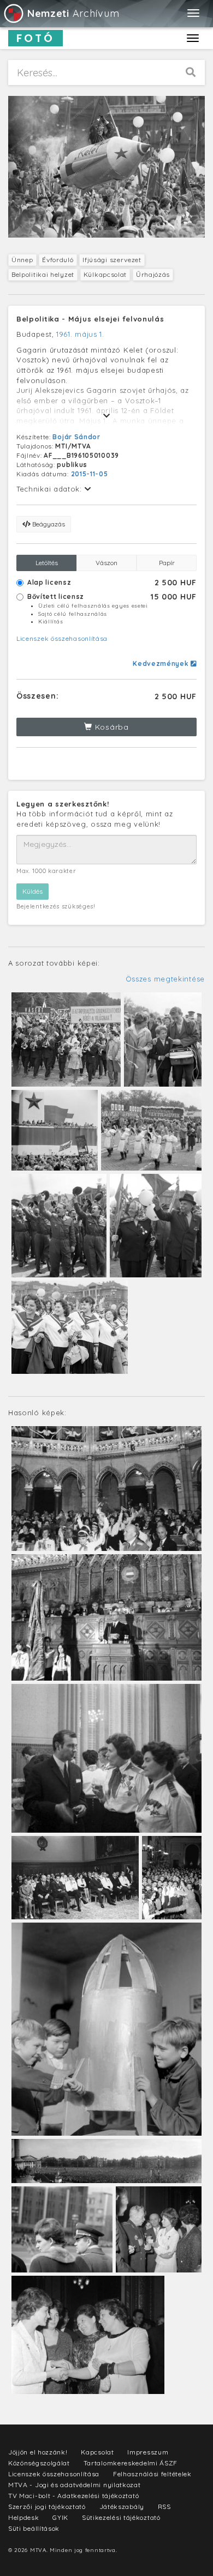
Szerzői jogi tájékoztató (47, 2507)
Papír (167, 563)
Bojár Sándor (76, 437)
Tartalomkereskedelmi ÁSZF (131, 2463)
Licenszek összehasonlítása (62, 638)
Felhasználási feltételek (152, 2474)
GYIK (60, 2517)
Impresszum (148, 2452)
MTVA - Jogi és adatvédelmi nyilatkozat (75, 2485)
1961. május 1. (80, 334)
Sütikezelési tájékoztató (121, 2517)
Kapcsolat (97, 2452)
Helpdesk (24, 2517)
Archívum (73, 13)
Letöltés (47, 563)
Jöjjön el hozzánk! (38, 2452)
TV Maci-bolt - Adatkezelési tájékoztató (73, 2496)
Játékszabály (122, 2507)
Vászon (106, 563)
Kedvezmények (162, 663)
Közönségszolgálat (39, 2463)
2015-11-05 (90, 474)
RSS (164, 2507)
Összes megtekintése (165, 979)
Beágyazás (48, 524)
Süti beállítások (34, 2528)
